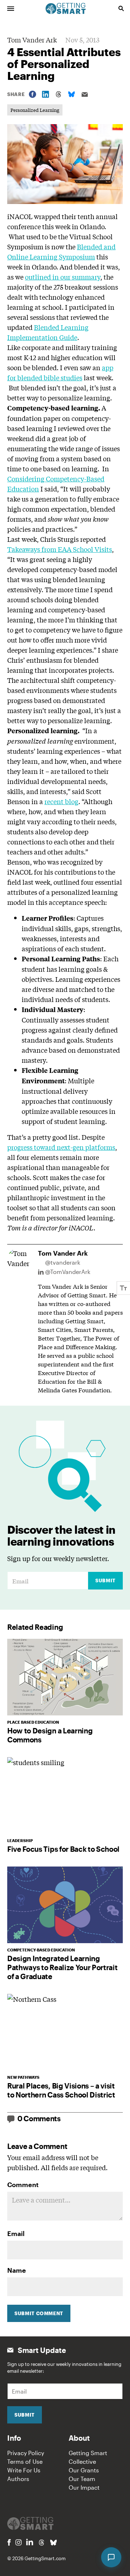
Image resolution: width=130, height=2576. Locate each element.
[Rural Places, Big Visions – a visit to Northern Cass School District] (65, 2032)
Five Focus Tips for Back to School (63, 1849)
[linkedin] (30, 2542)
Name (17, 2270)
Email (16, 2233)
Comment (23, 2185)
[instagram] (18, 2542)
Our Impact (84, 2487)
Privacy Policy (26, 2453)
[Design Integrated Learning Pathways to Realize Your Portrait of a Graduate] (65, 1905)
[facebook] (9, 2542)
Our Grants (84, 2470)
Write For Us (24, 2470)
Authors (18, 2479)
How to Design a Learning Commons (50, 1735)
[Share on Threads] (58, 94)
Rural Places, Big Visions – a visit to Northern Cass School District (61, 2090)
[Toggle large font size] (123, 1288)
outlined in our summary (63, 277)
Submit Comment (39, 2313)
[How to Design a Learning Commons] (65, 1677)
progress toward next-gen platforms (61, 1147)
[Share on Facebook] (32, 94)
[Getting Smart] (66, 8)
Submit (105, 1580)
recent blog (61, 801)
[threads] (42, 2543)
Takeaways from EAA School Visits (60, 549)
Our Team (82, 2479)
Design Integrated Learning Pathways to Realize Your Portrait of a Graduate (62, 1967)
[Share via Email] (84, 94)
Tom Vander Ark (32, 40)
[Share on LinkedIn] (45, 94)
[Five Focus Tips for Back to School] (65, 1795)
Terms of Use (25, 2461)
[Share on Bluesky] (71, 94)
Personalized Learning (35, 110)
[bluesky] (53, 2543)
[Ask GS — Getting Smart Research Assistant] (111, 2557)
